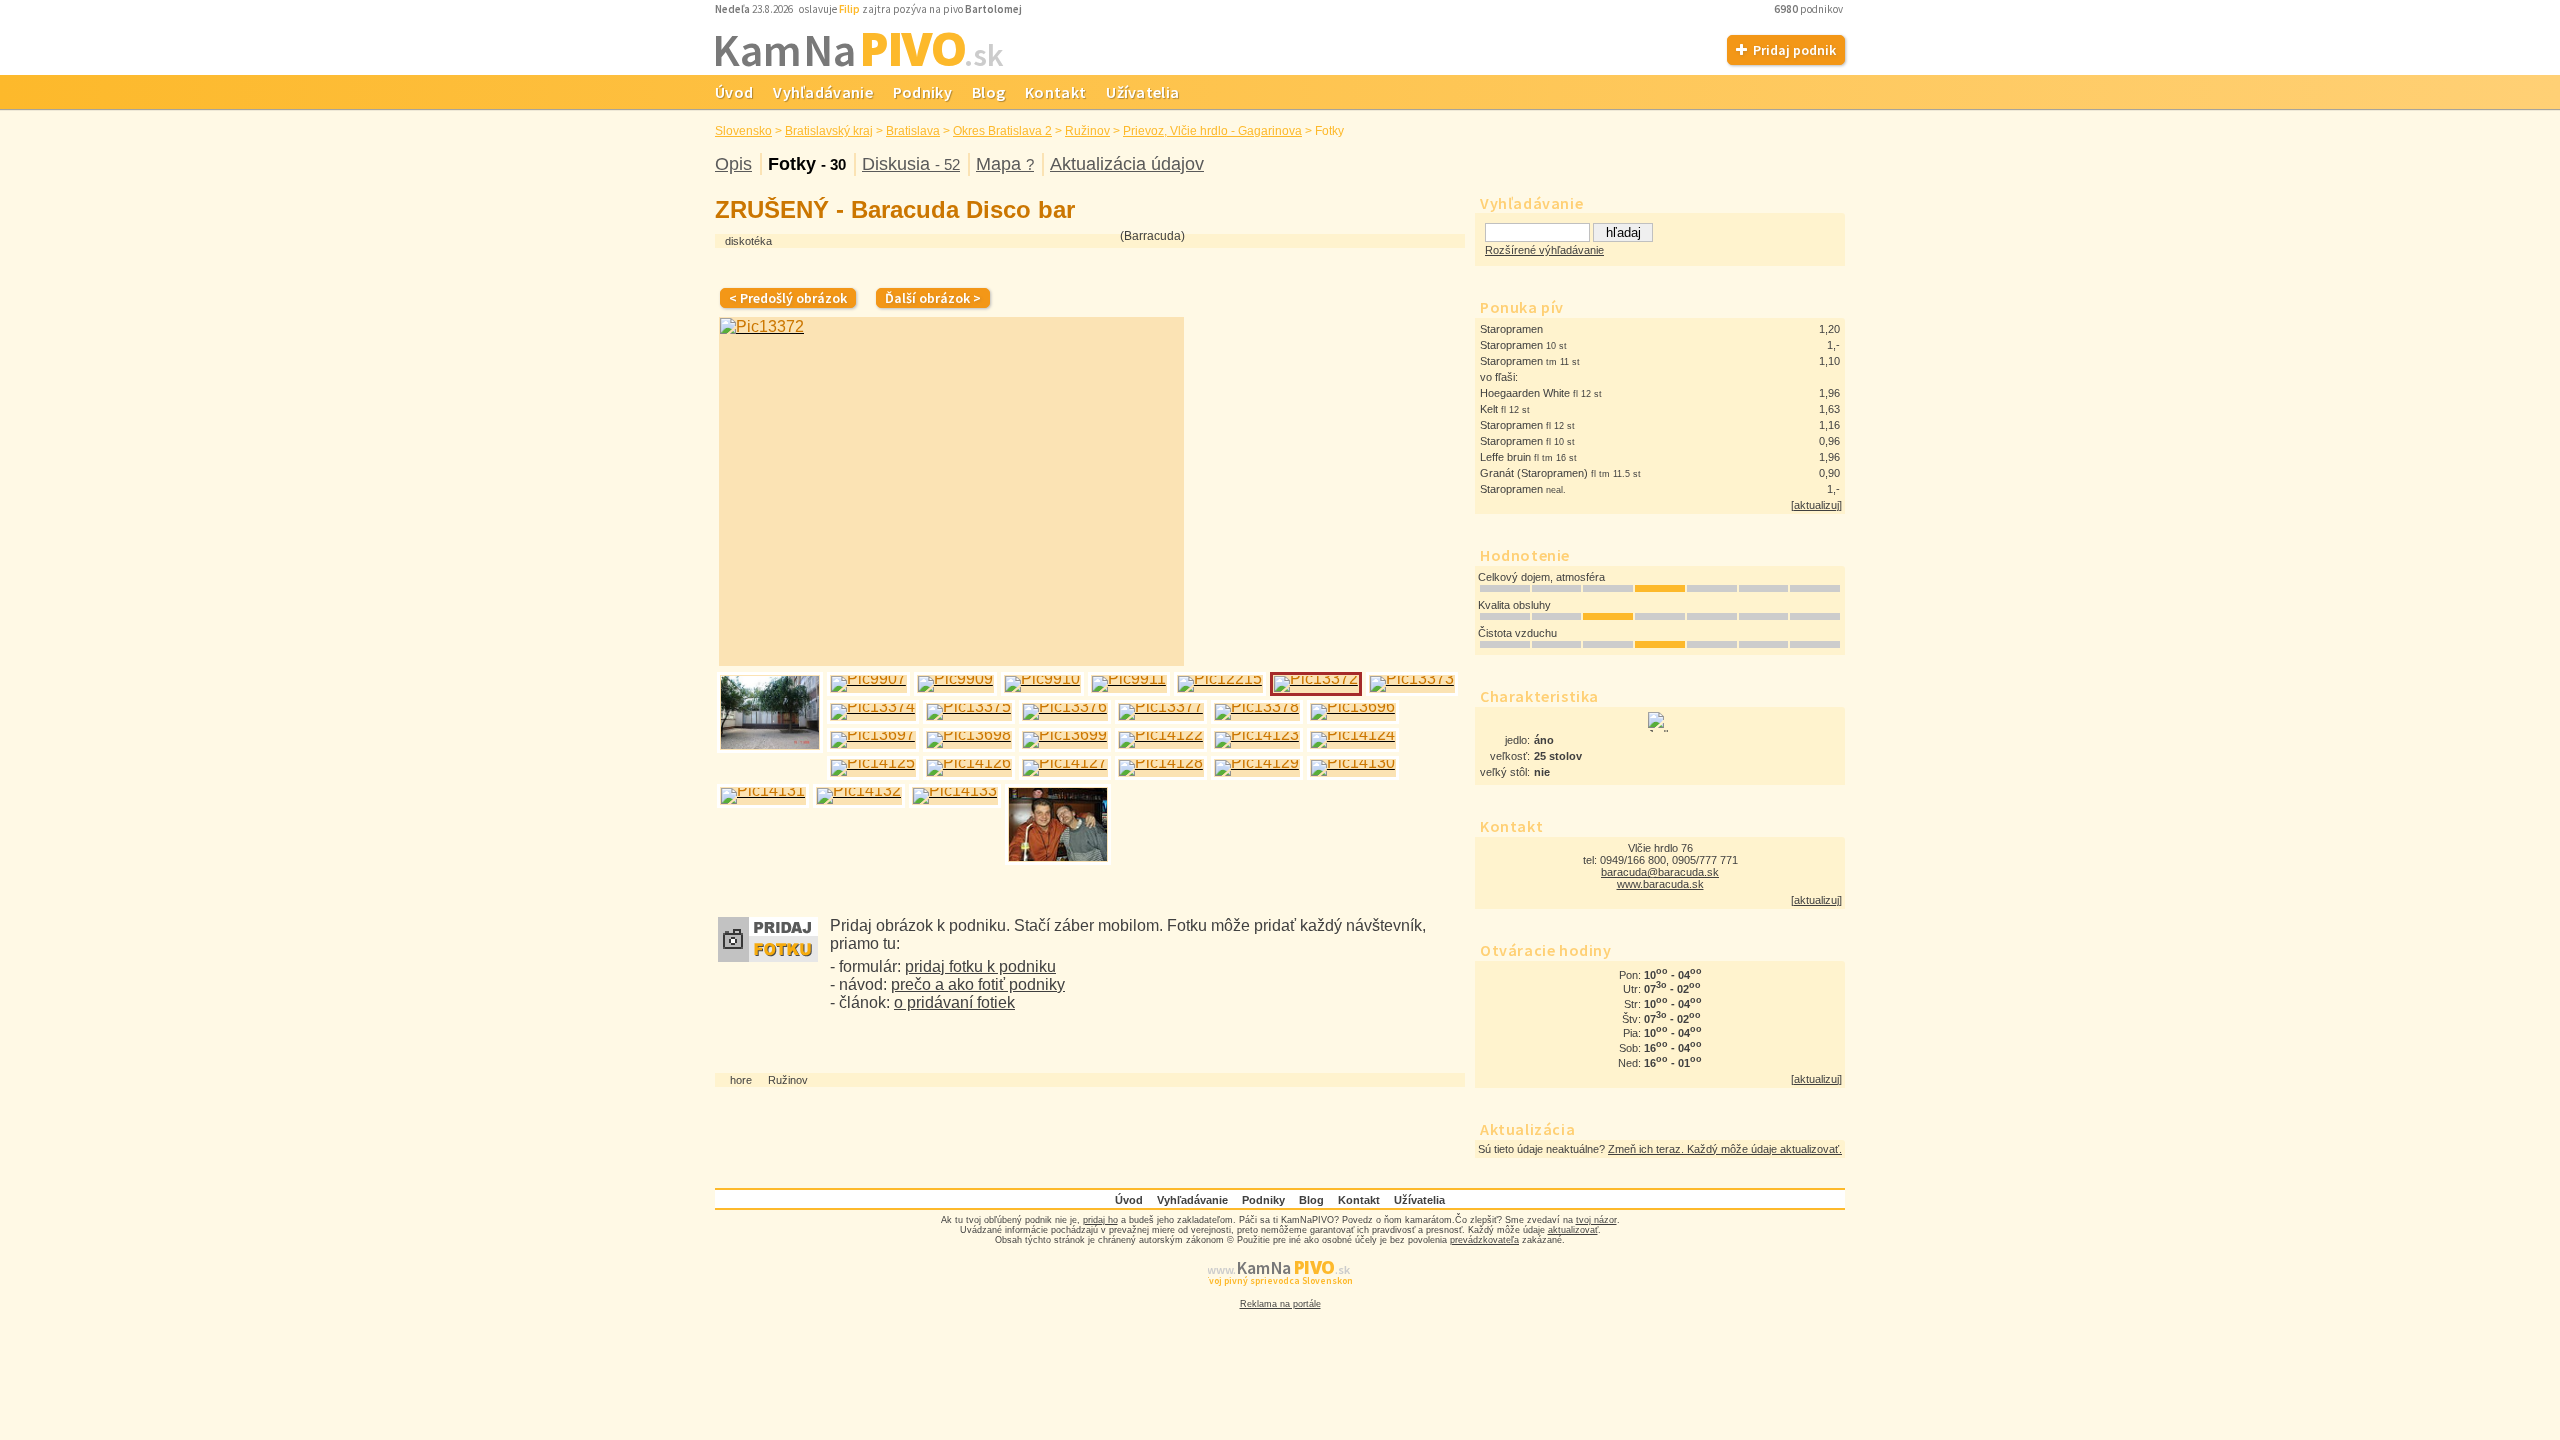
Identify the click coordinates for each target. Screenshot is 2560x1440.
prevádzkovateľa (1484, 1240)
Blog (988, 92)
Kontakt (1055, 92)
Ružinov (1087, 131)
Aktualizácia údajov (1127, 164)
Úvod (734, 92)
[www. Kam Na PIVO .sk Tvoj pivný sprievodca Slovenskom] (1280, 1294)
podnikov (1809, 9)
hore (741, 1080)
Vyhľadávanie (823, 92)
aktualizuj (1816, 505)
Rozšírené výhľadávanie (1544, 250)
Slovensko (743, 131)
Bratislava (913, 131)
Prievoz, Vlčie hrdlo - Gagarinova (1212, 131)
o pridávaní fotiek (954, 1002)
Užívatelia (1142, 92)
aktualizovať (1573, 1230)
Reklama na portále (1280, 1304)
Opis (733, 164)
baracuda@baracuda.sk (1660, 872)
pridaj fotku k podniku (980, 966)
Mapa (1005, 164)
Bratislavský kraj (829, 131)
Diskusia (911, 164)
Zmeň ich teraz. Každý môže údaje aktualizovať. (1725, 1149)
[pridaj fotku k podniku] (768, 956)
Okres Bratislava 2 (1002, 131)
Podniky (922, 92)
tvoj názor (1596, 1220)
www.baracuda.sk (1660, 884)
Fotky (807, 164)
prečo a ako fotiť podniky (978, 984)
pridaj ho (1100, 1220)
